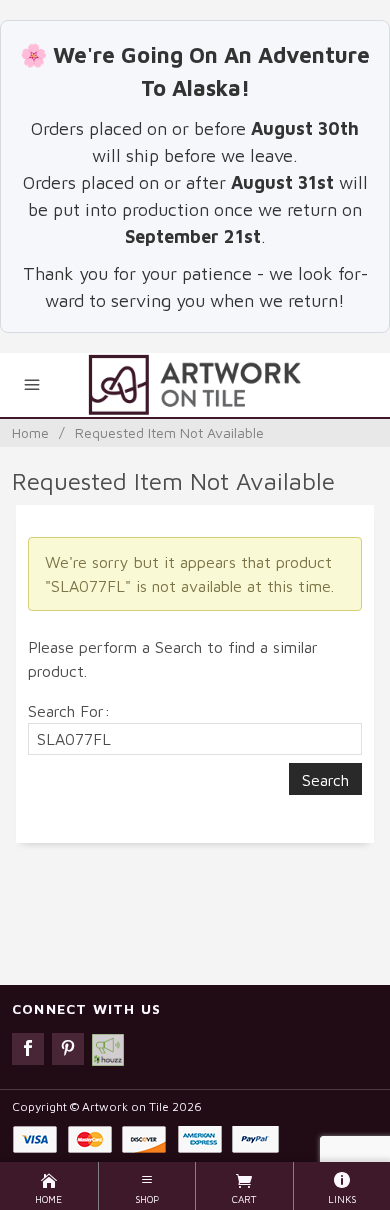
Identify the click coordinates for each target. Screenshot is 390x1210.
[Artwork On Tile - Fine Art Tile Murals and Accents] (194, 385)
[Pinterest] (68, 1049)
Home (30, 432)
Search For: (69, 711)
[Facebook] (28, 1049)
